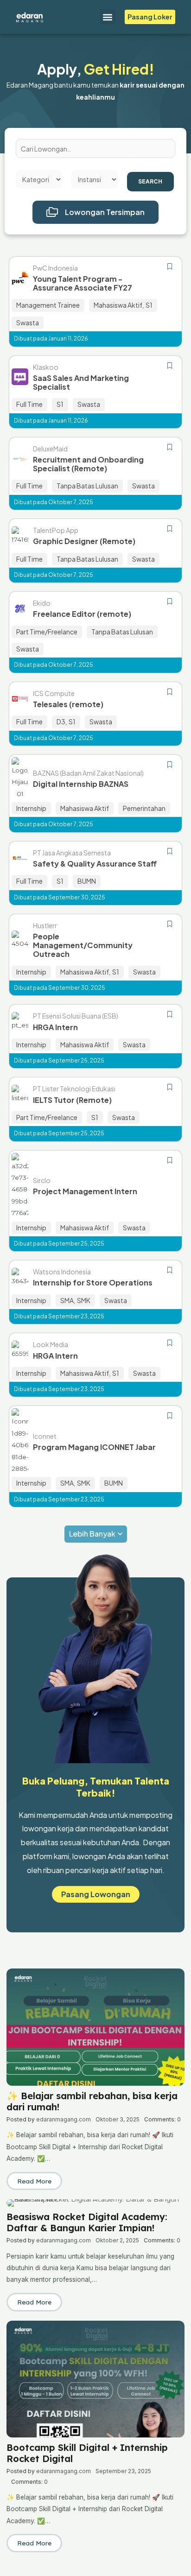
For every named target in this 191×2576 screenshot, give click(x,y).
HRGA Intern (55, 1027)
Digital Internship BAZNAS (81, 784)
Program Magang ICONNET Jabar (94, 1447)
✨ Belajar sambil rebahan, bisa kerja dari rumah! (92, 2101)
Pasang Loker (150, 17)
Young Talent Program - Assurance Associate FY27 (83, 283)
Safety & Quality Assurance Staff (95, 864)
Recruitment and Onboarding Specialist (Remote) (88, 464)
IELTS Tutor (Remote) (72, 1100)
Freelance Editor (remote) (82, 614)
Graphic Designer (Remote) (84, 541)
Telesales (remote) (68, 704)
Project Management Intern (85, 1191)
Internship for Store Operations (93, 1282)
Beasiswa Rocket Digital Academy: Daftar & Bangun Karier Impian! (87, 2222)
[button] (108, 17)
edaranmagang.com (64, 2119)
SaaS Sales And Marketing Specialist (81, 382)
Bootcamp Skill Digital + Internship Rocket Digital (87, 2453)
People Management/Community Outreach (83, 945)
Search (150, 181)
